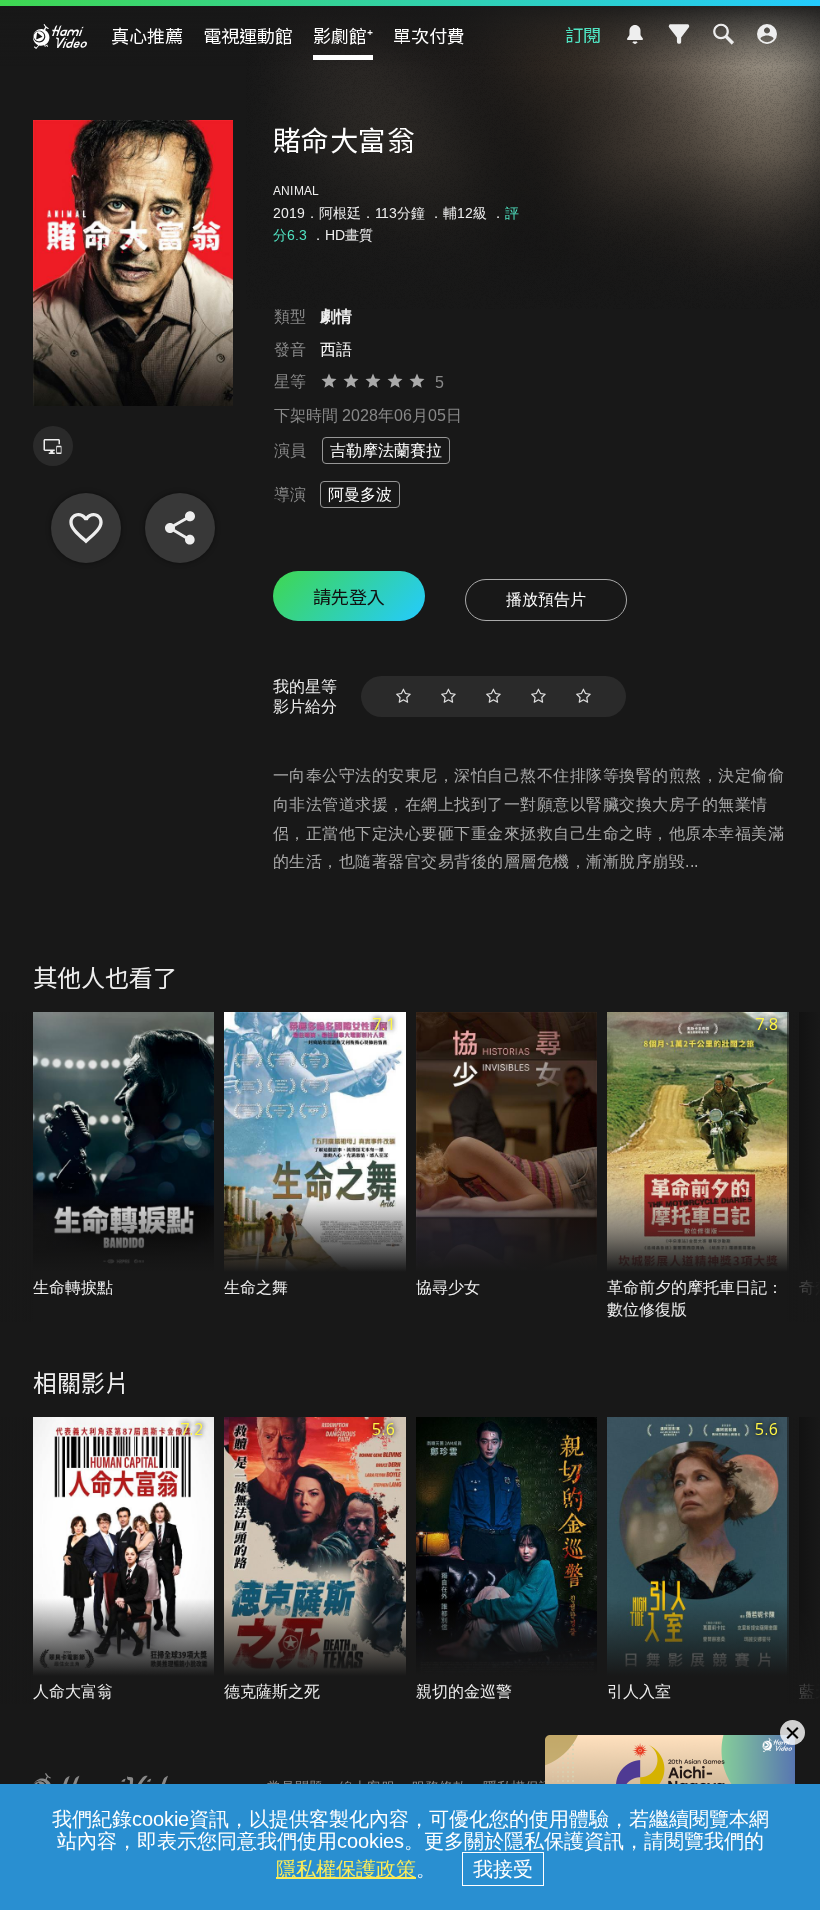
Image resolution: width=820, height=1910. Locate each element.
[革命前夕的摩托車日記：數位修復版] (698, 1166)
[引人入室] (698, 1560)
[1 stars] (403, 696)
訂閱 (583, 34)
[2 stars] (448, 696)
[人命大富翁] (124, 1560)
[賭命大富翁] (86, 528)
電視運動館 (248, 35)
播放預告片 (546, 599)
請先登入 (349, 596)
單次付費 (429, 35)
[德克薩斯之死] (315, 1560)
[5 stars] (583, 696)
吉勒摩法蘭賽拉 (386, 450)
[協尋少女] (507, 1155)
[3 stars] (493, 696)
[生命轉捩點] (124, 1155)
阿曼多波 (360, 494)
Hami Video (60, 36)
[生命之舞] (315, 1155)
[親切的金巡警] (507, 1560)
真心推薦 (147, 35)
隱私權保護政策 (346, 1869)
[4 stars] (538, 696)
